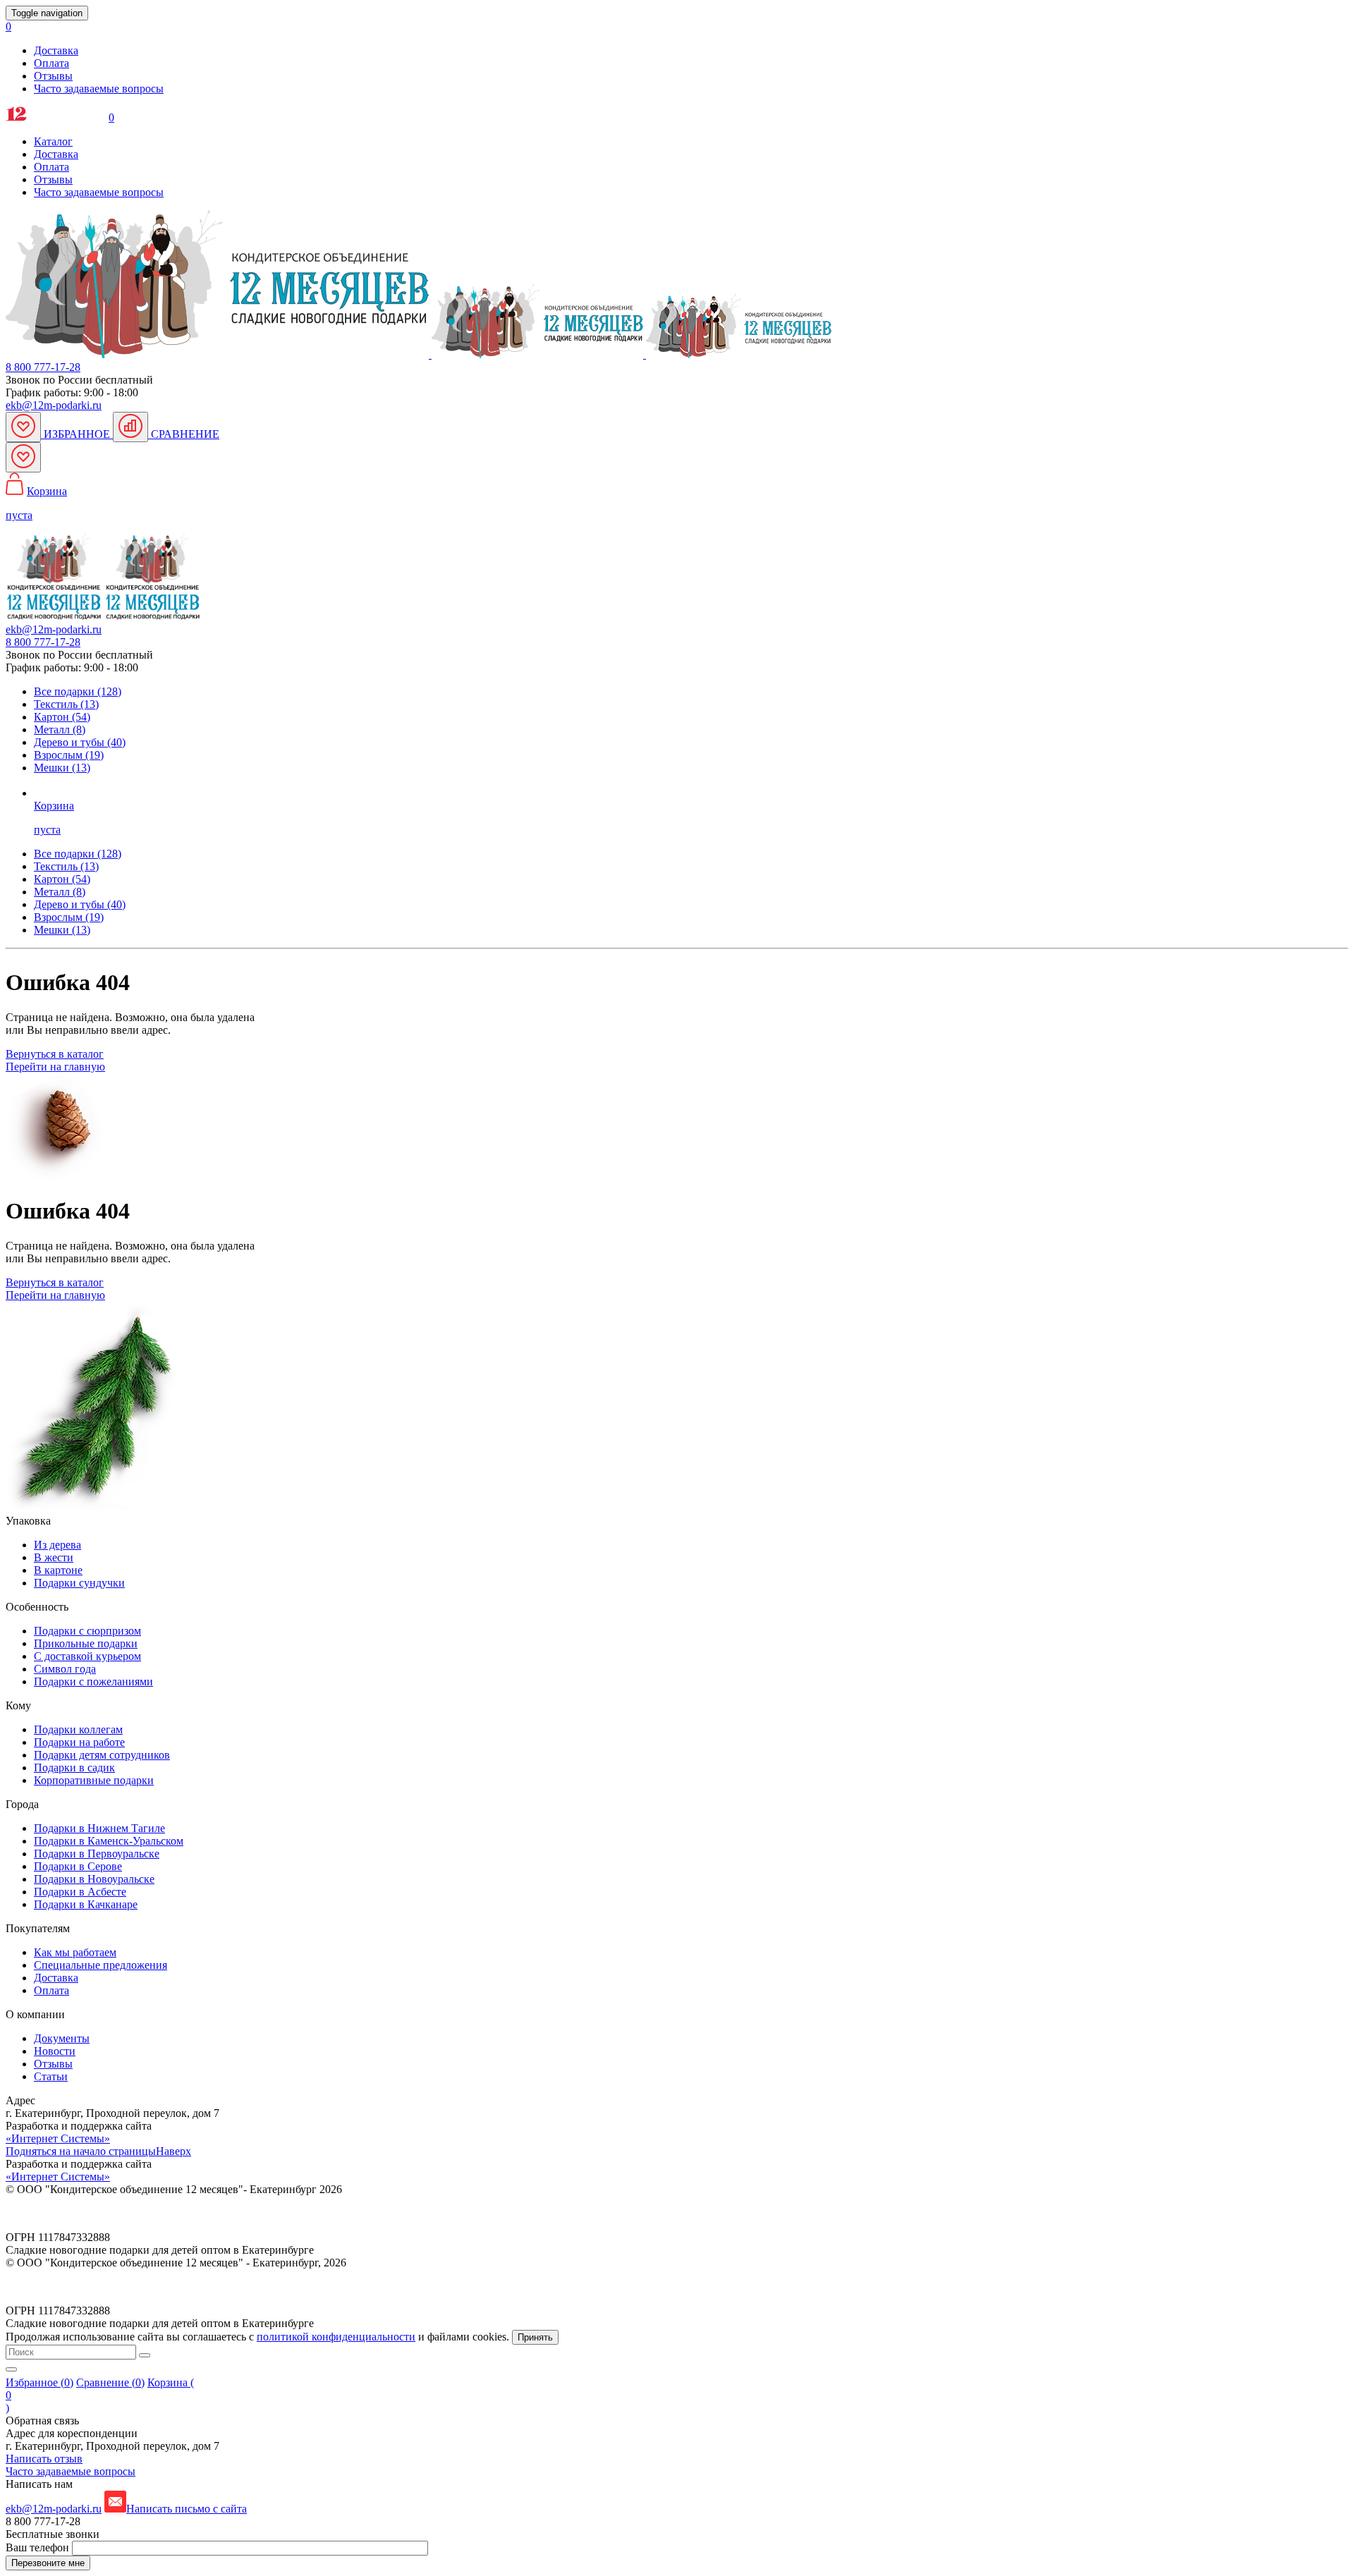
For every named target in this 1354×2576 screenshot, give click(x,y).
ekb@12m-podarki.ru (54, 405)
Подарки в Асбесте (80, 1892)
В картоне (58, 1570)
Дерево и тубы (80, 904)
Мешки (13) (62, 768)
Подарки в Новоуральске (94, 1879)
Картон (62, 879)
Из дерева (57, 1545)
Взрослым (69, 917)
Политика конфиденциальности (83, 2213)
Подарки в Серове (78, 1866)
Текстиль (66, 866)
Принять (535, 2337)
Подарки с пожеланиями (93, 1681)
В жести (54, 1557)
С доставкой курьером (87, 1656)
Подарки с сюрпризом (87, 1631)
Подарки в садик (74, 1768)
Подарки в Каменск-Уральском (109, 1841)
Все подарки (78, 854)
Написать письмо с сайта (187, 2509)
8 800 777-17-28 (43, 367)
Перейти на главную (55, 1067)
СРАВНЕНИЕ (184, 434)
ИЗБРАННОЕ (77, 434)
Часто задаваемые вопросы (99, 88)
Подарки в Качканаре (86, 1904)
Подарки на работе (79, 1742)
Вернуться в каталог (55, 1054)
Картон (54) (62, 717)
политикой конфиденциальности (336, 2337)
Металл (60, 892)
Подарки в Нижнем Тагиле (99, 1828)
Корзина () (100, 2395)
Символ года (65, 1669)
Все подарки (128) (78, 691)
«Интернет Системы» (58, 2138)
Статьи (51, 2076)
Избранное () (39, 2382)
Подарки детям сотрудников (102, 1755)
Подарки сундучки (79, 1583)
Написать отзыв (44, 2459)
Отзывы (53, 76)
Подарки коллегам (78, 1729)
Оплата (51, 63)
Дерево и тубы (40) (80, 742)
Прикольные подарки (86, 1643)
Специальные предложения (100, 1965)
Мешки (62, 930)
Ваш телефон (39, 2547)
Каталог (53, 141)
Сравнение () (110, 2382)
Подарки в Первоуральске (97, 1854)
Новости (55, 2051)
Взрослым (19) (69, 755)
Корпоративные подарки (94, 1780)
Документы (62, 2038)
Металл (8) (60, 730)
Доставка (56, 50)
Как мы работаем (75, 1952)
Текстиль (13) (66, 704)
